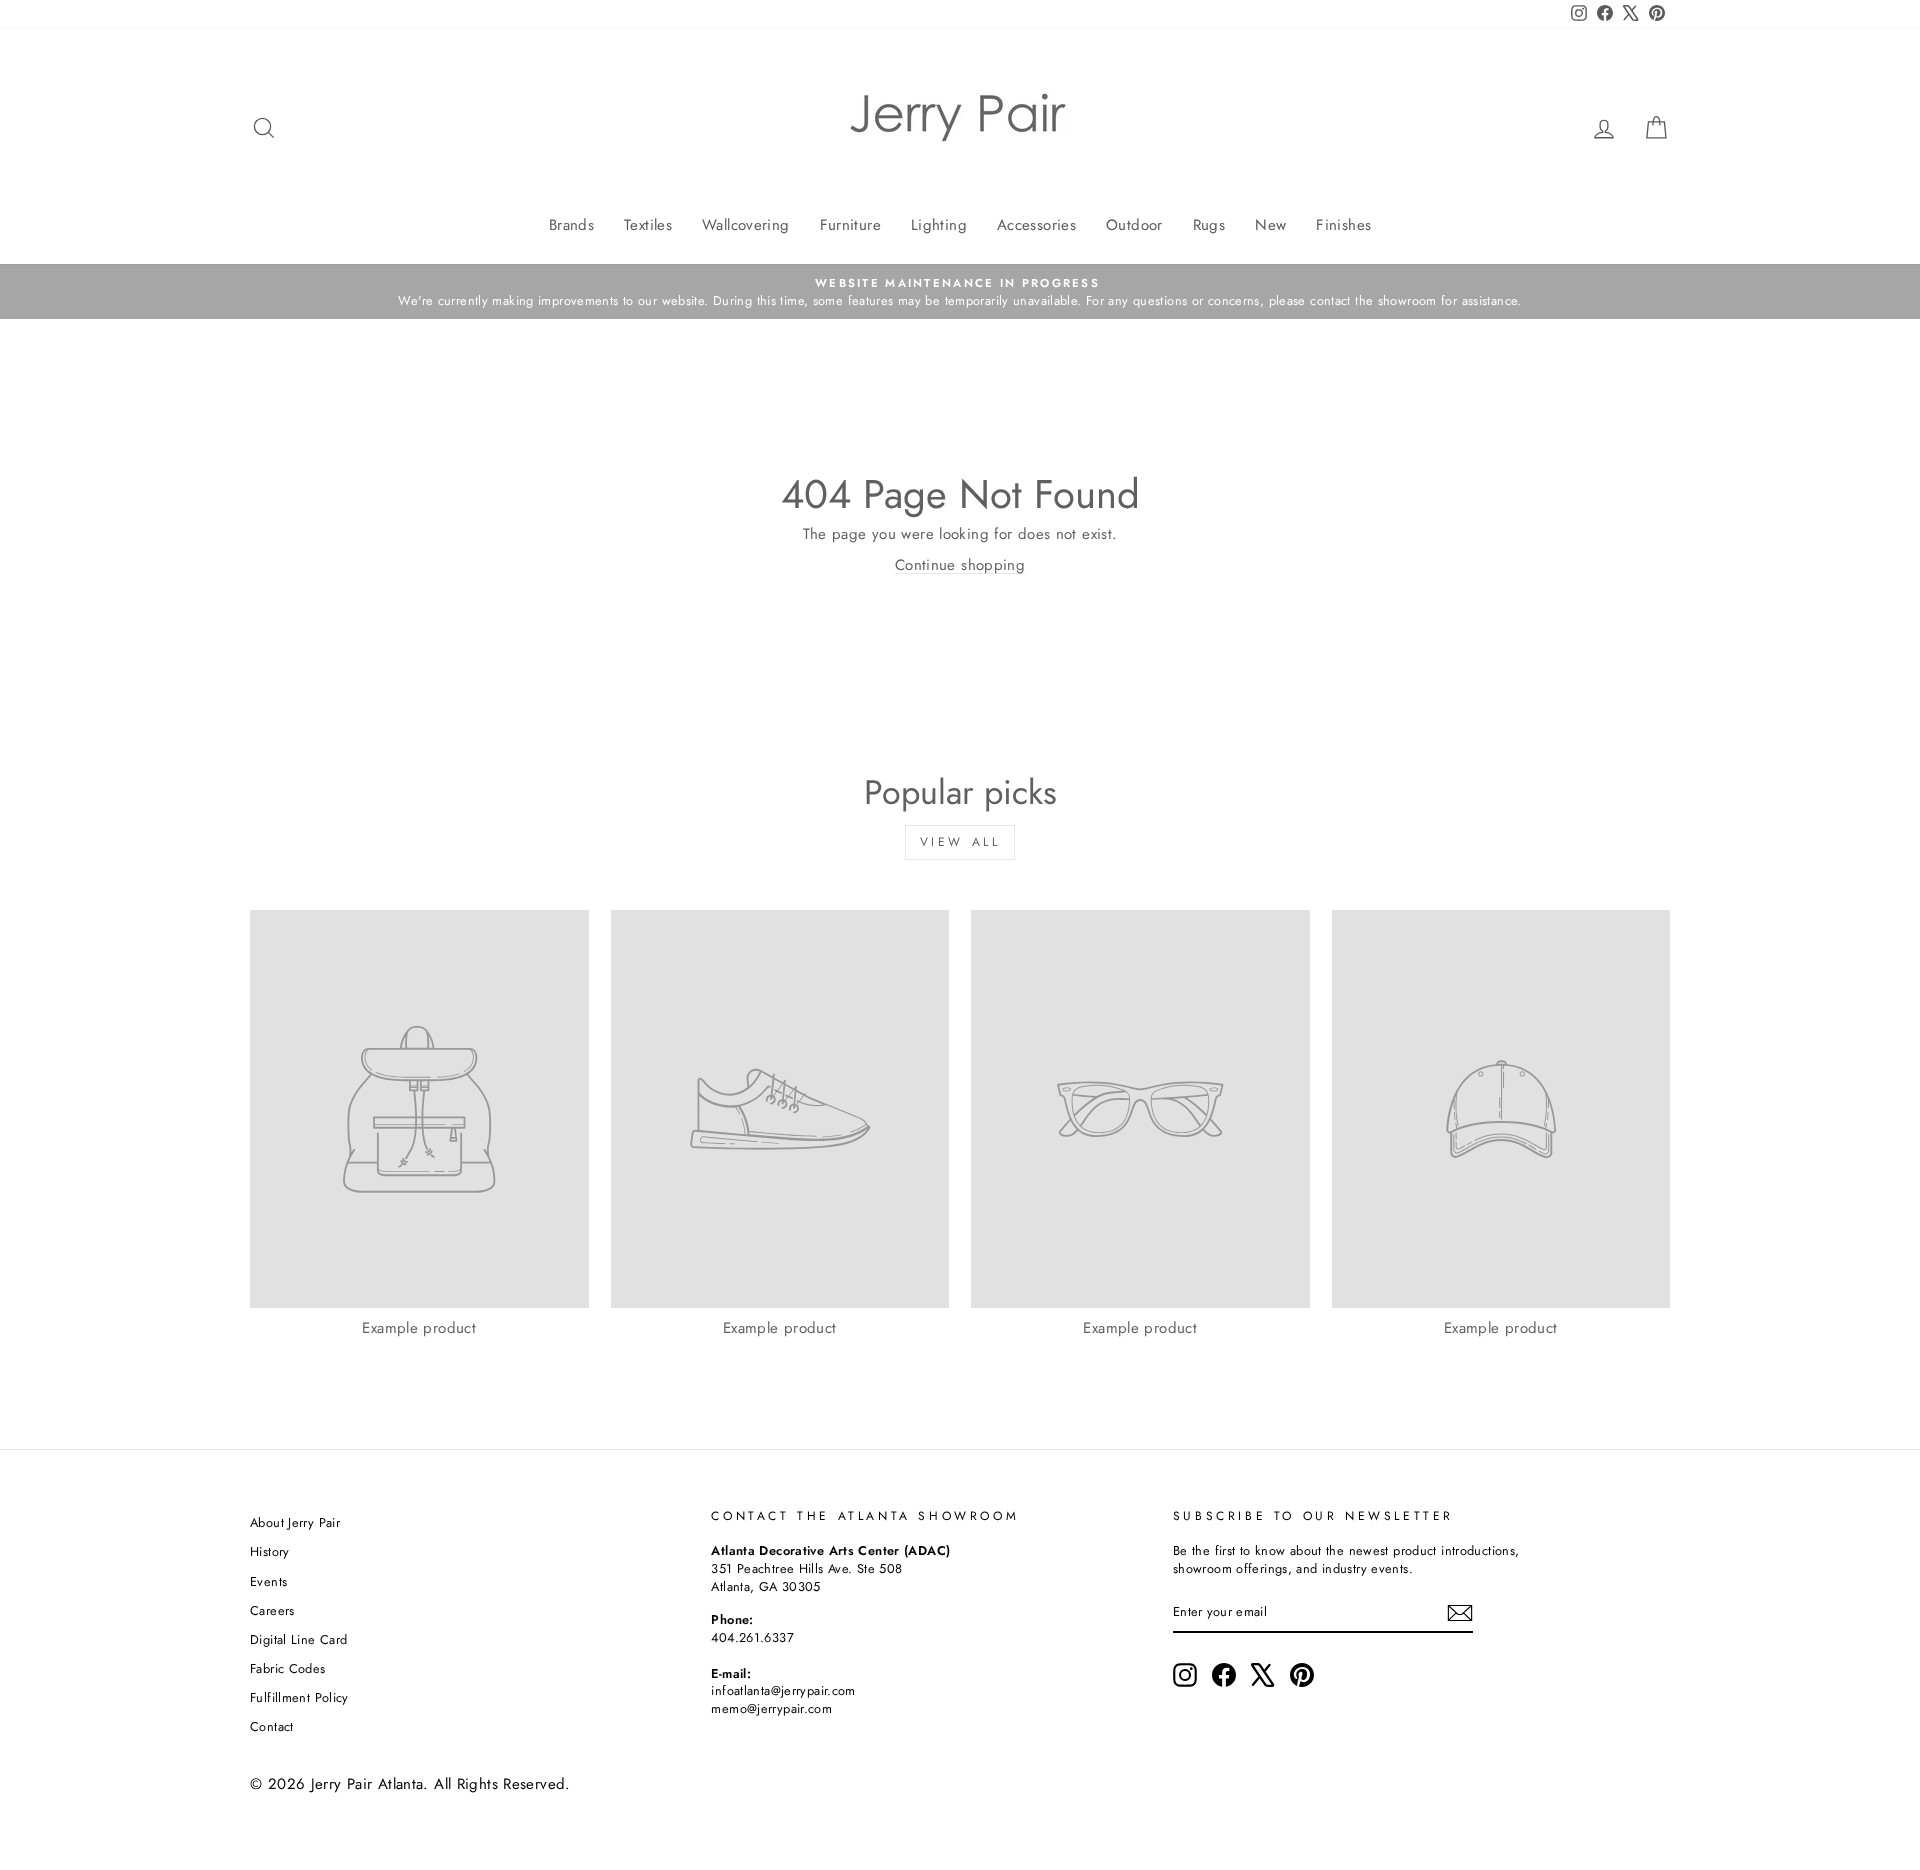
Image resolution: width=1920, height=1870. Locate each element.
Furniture (850, 225)
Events (268, 1581)
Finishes (1343, 225)
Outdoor (1134, 225)
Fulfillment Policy (299, 1697)
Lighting (939, 225)
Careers (272, 1610)
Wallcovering (746, 225)
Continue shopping (960, 565)
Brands (571, 225)
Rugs (1209, 225)
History (270, 1551)
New (1270, 225)
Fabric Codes (288, 1668)
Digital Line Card (298, 1639)
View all (960, 842)
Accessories (1036, 225)
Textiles (648, 225)
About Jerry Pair (295, 1522)
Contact (272, 1726)
